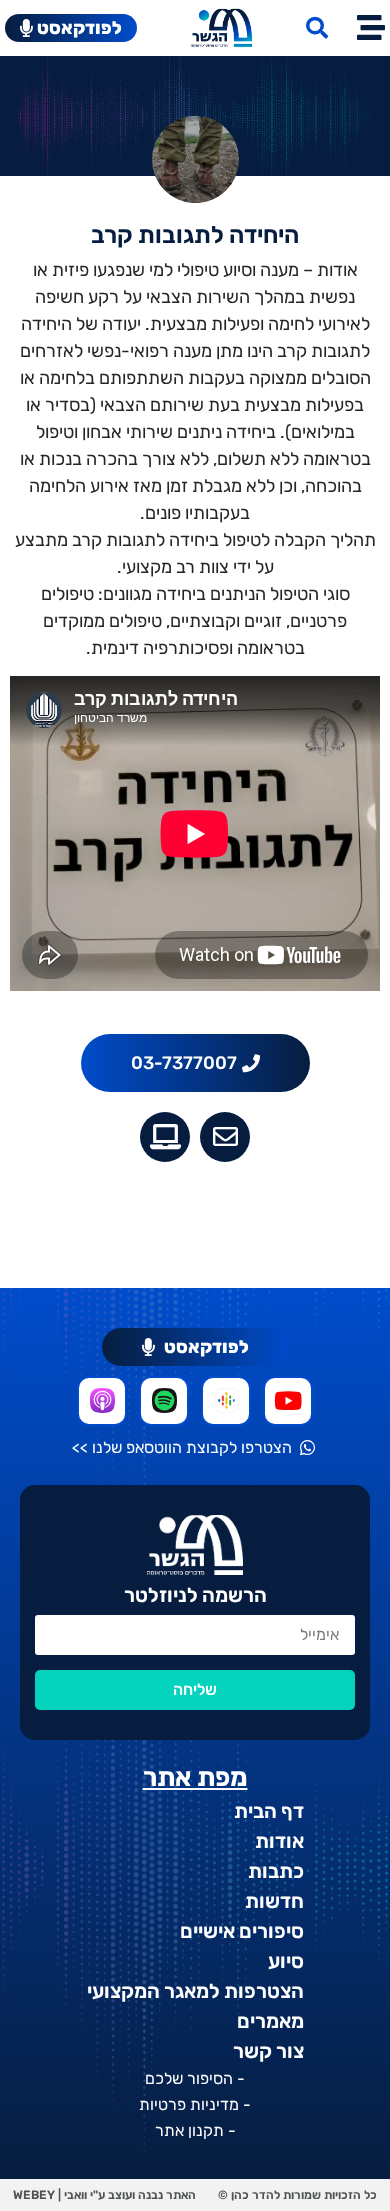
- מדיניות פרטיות (195, 2104)
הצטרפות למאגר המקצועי (195, 1991)
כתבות (276, 1871)
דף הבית (269, 1811)
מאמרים (270, 2021)
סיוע (286, 1961)
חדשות (274, 1901)
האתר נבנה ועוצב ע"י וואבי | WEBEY (104, 2195)
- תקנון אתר (195, 2130)
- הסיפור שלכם (195, 2078)
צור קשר (268, 2051)
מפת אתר (195, 1777)
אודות (279, 1841)
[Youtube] (288, 1401)
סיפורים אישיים (242, 1931)
